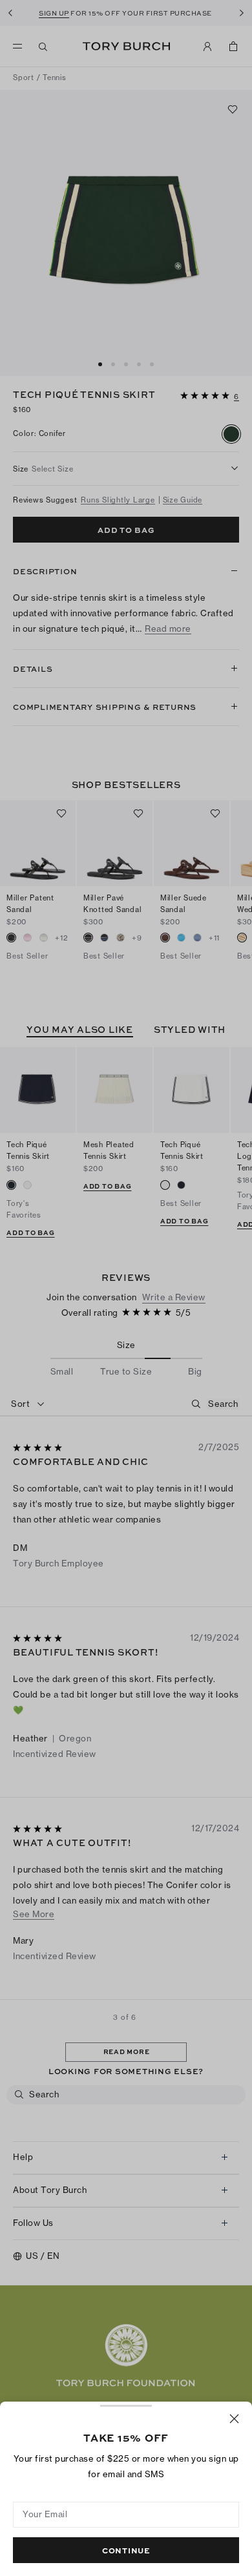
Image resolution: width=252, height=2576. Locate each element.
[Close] (234, 2419)
